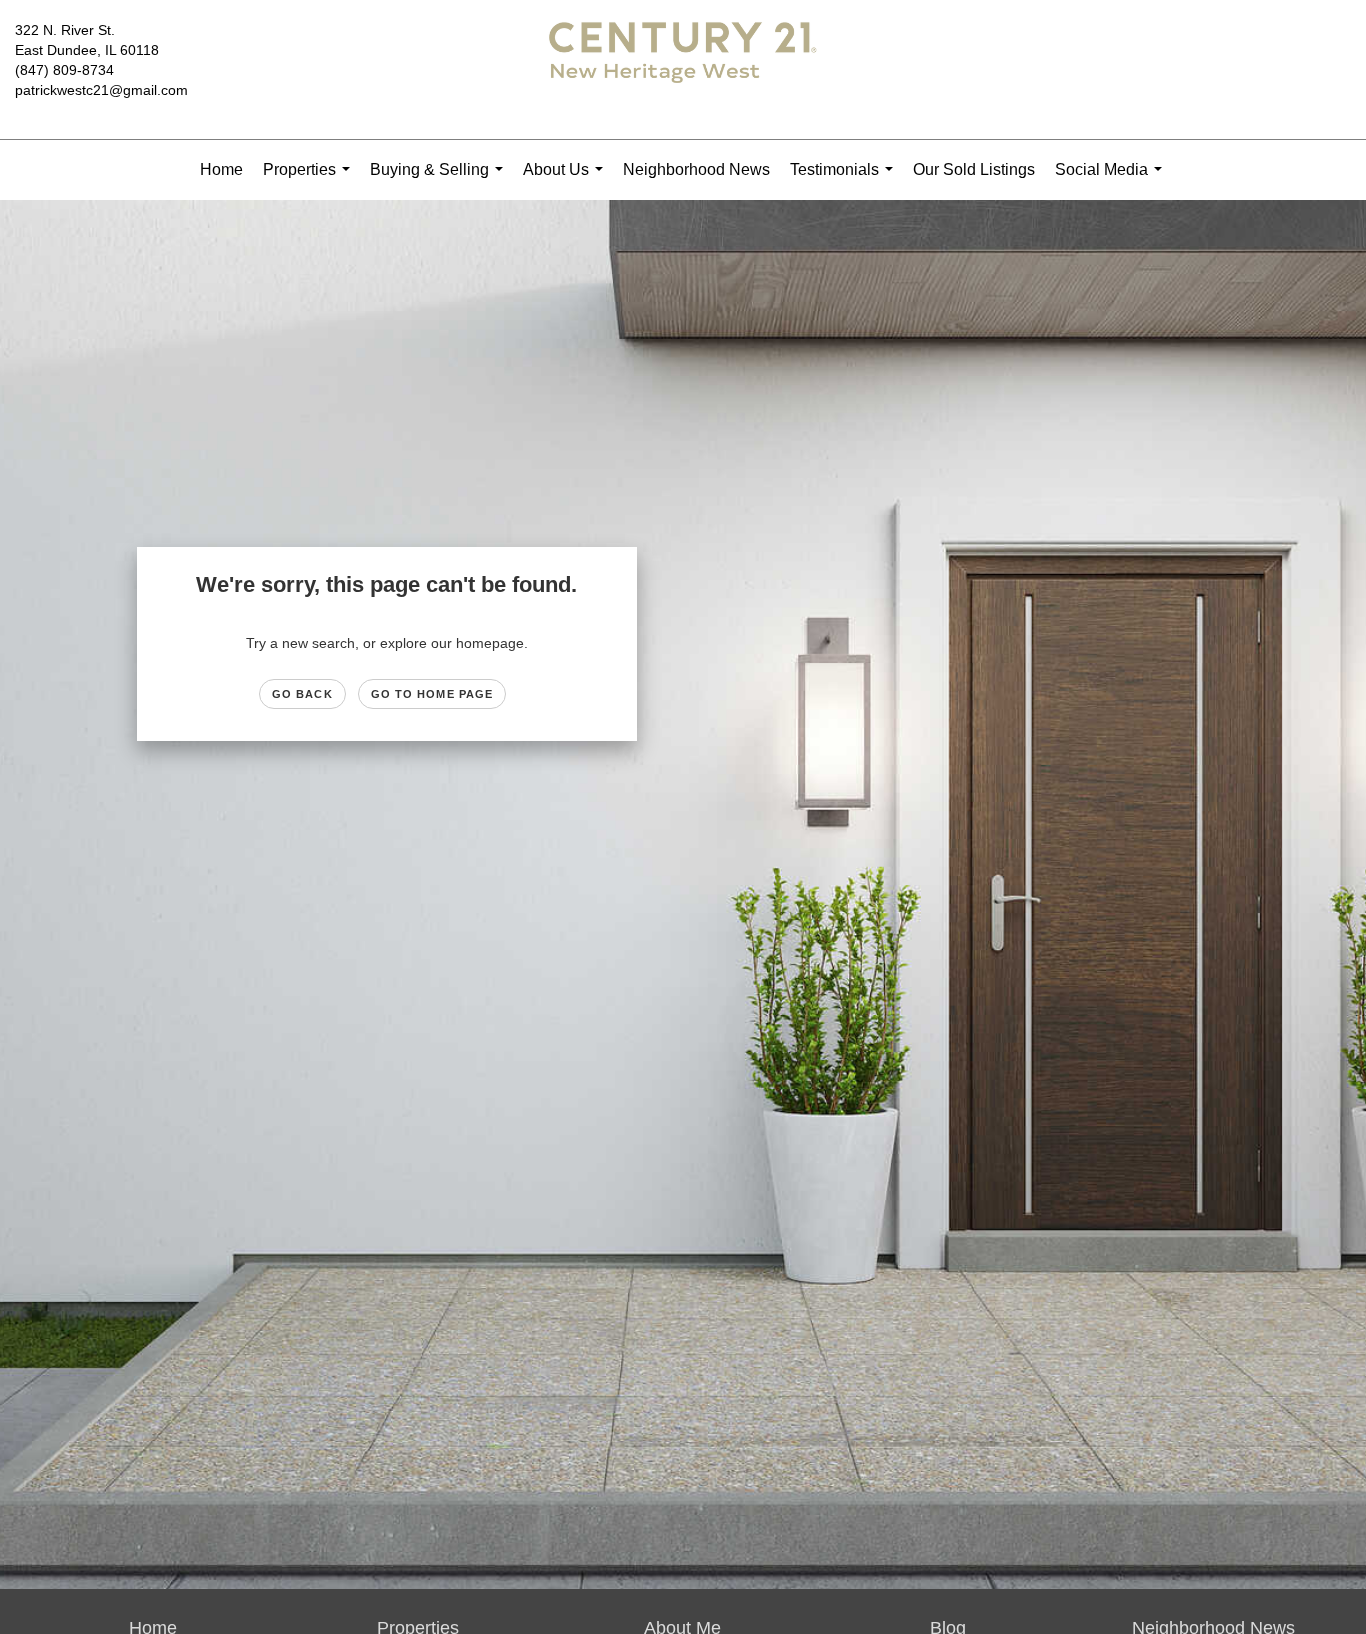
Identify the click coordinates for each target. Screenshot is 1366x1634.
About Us (567, 180)
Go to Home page (432, 694)
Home (221, 169)
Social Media (1112, 180)
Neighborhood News (696, 169)
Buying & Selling (440, 180)
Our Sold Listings (974, 169)
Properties (310, 180)
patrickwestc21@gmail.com (101, 90)
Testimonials (845, 180)
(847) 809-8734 (64, 70)
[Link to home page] (682, 70)
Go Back (302, 694)
